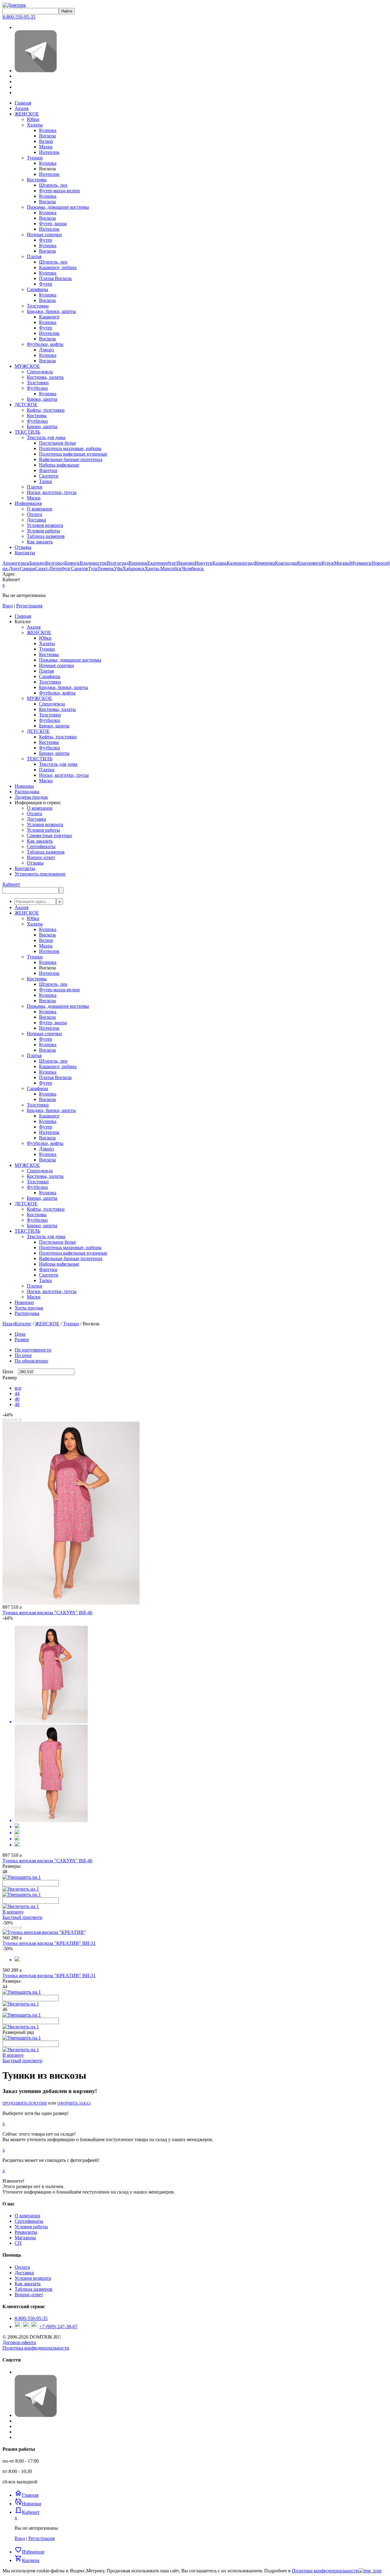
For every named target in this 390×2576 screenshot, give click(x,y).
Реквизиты (26, 2232)
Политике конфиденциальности (325, 2571)
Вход (8, 606)
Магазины (25, 2238)
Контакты (25, 553)
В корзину (13, 1912)
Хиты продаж (29, 1308)
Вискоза (47, 136)
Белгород (55, 563)
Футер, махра (53, 224)
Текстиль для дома (46, 437)
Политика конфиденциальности (36, 2348)
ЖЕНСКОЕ (27, 114)
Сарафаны (37, 289)
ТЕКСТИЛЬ (27, 432)
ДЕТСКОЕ (26, 405)
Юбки (33, 119)
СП (18, 2243)
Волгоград (118, 563)
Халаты (35, 125)
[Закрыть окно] (370, 2571)
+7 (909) (58, 2327)
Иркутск (204, 563)
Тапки (46, 481)
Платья (34, 256)
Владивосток (93, 563)
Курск (328, 563)
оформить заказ (74, 2103)
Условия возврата (45, 525)
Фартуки (48, 470)
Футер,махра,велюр (59, 191)
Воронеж (138, 563)
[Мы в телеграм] (36, 71)
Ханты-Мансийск (163, 568)
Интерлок (49, 152)
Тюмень (106, 568)
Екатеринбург (162, 563)
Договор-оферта (19, 2342)
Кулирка (48, 130)
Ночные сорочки (44, 235)
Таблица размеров (46, 536)
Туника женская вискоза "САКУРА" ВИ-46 (47, 1613)
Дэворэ (46, 350)
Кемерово (265, 563)
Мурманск (361, 563)
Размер (22, 1340)
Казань (220, 563)
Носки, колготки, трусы (52, 492)
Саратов (80, 568)
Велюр (46, 141)
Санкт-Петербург (53, 568)
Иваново (186, 563)
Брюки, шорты (42, 399)
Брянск (72, 563)
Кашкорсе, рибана (58, 267)
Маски (34, 498)
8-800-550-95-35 (19, 17)
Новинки (24, 1302)
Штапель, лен (53, 185)
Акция (21, 108)
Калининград (241, 563)
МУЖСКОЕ (27, 366)
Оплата (34, 514)
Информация (28, 503)
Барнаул (37, 563)
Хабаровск (134, 568)
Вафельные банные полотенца (71, 459)
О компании (40, 509)
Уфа (118, 568)
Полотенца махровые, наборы (70, 448)
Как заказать (40, 542)
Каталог (23, 1324)
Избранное (30, 2552)
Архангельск (16, 563)
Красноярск (309, 563)
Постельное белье (57, 443)
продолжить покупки (25, 2103)
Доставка (36, 520)
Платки (35, 487)
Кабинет (11, 884)
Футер (46, 240)
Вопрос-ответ (29, 2295)
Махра (46, 147)
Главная (23, 103)
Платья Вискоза (55, 278)
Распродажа (27, 1313)
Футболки (37, 388)
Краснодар (286, 563)
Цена (20, 1334)
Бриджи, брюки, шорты (51, 311)
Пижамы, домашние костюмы (58, 207)
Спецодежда (40, 372)
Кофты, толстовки (46, 410)
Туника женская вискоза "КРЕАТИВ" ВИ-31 (49, 1943)
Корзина (27, 2560)
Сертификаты (29, 2221)
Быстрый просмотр (22, 1917)
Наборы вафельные (59, 465)
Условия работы (43, 531)
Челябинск (193, 568)
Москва (342, 563)
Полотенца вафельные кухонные (73, 454)
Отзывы (23, 547)
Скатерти (49, 476)
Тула (93, 568)
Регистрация (29, 606)
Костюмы (37, 180)
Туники (35, 158)
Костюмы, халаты (45, 377)
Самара (27, 568)
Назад (9, 1324)
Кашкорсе (49, 317)
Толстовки (38, 306)
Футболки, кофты (45, 344)
